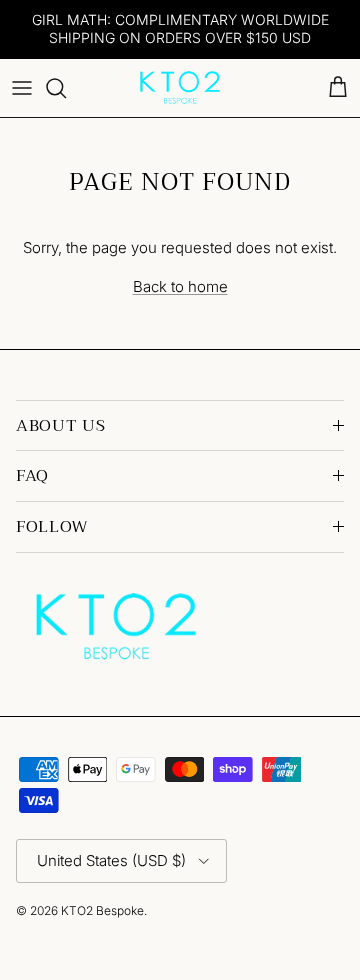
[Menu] (22, 88)
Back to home (180, 286)
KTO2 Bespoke (102, 910)
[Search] (66, 88)
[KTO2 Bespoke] (180, 88)
